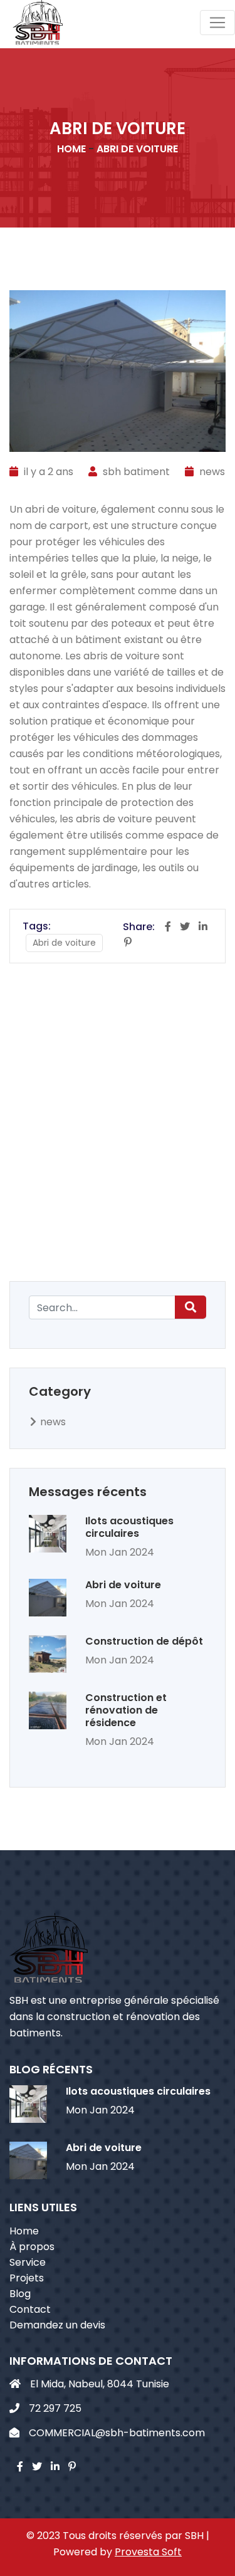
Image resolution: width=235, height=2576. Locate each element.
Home (24, 2231)
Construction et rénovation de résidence (126, 1710)
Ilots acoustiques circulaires (129, 1527)
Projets (27, 2278)
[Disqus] (118, 1120)
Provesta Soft (148, 2552)
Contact (30, 2309)
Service (28, 2262)
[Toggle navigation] (217, 23)
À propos (32, 2247)
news (212, 472)
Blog (20, 2294)
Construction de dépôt (144, 1641)
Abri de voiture (123, 1585)
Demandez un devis (57, 2325)
